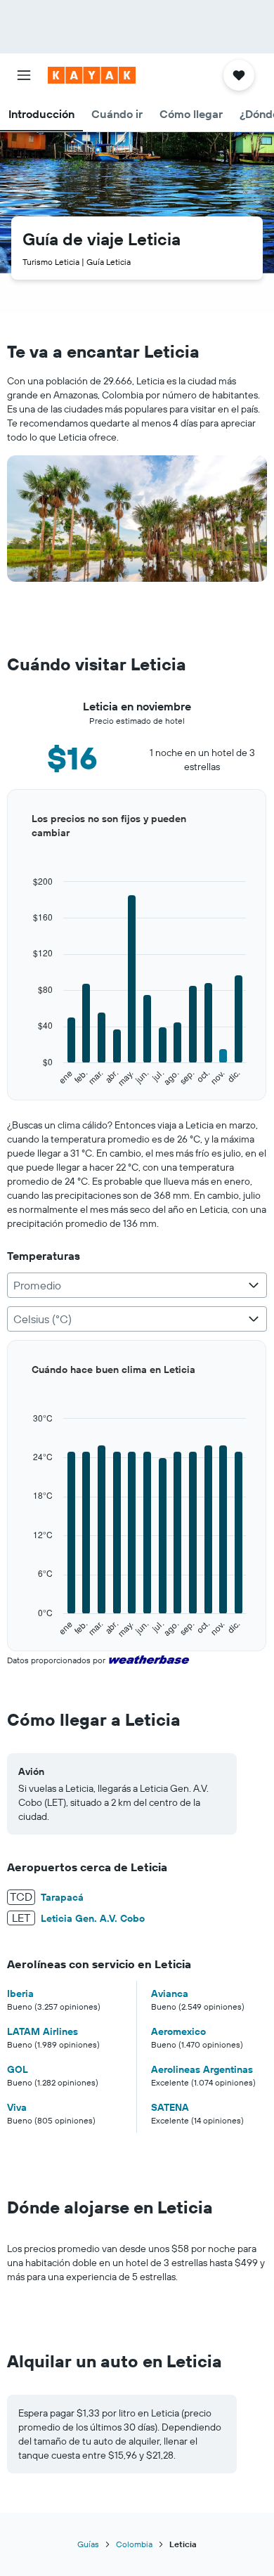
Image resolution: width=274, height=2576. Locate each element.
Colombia (134, 2544)
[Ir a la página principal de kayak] (92, 75)
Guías (88, 2544)
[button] (24, 75)
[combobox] (137, 1285)
